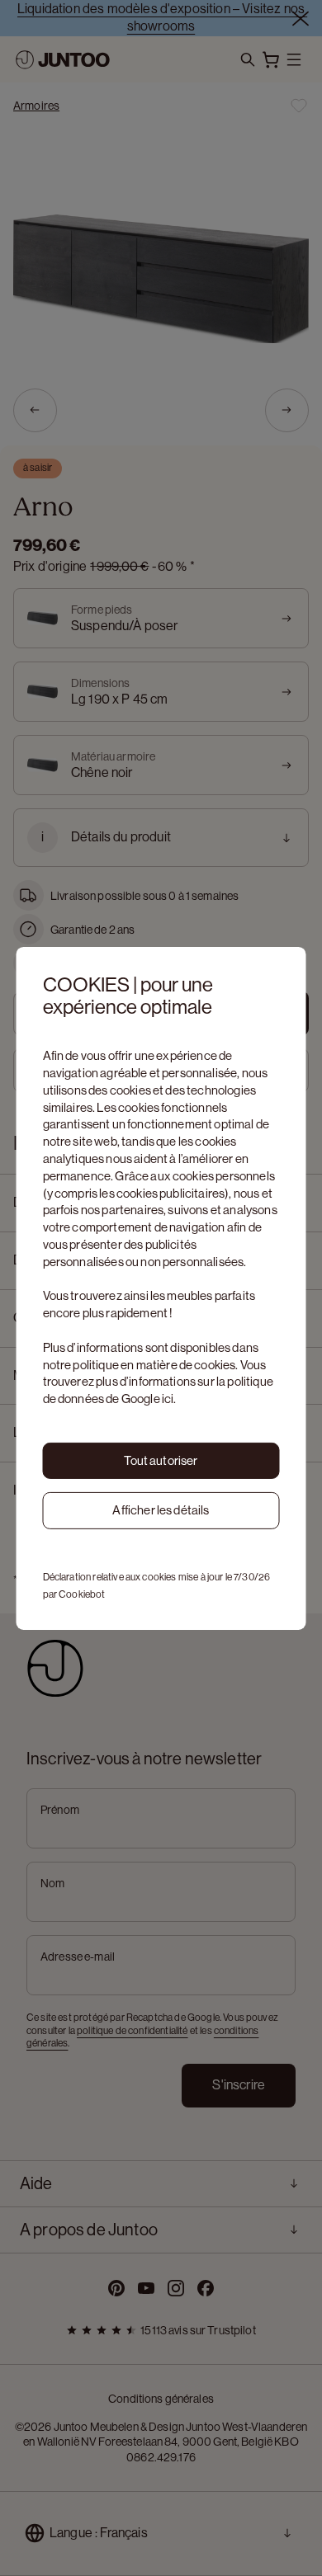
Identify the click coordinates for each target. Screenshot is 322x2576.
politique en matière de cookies (154, 1365)
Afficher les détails (161, 1510)
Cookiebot (82, 1594)
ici (168, 1399)
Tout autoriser (161, 1460)
